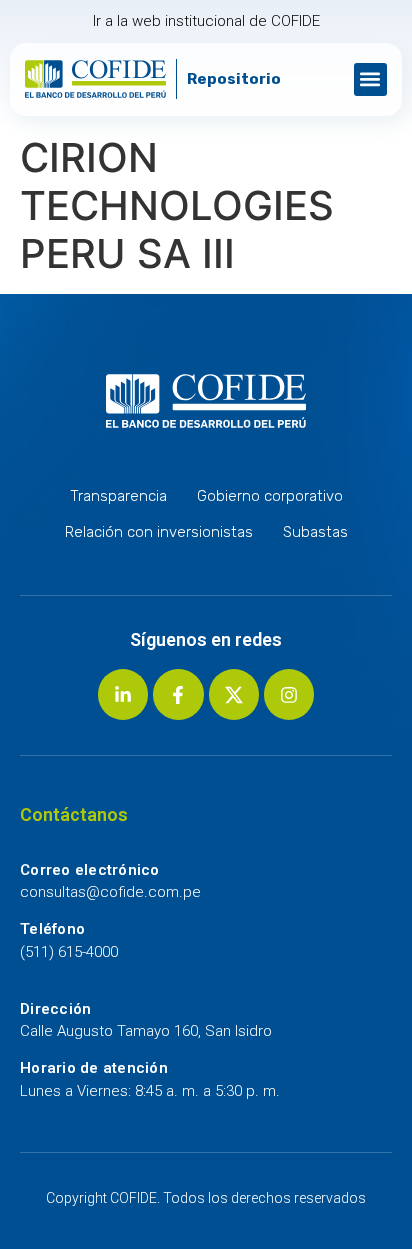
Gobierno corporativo (270, 496)
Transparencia (118, 496)
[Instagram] (289, 694)
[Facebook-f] (178, 694)
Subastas (315, 532)
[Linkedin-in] (123, 694)
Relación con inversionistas (159, 532)
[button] (370, 79)
